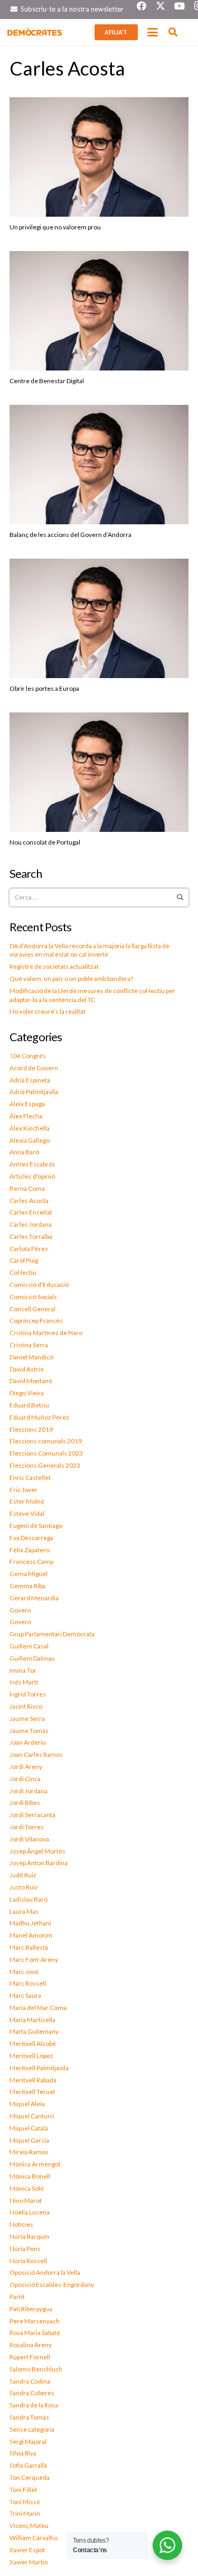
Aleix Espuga (27, 1104)
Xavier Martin (29, 2562)
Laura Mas (24, 1911)
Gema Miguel (29, 1574)
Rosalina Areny (31, 2345)
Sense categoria (32, 2429)
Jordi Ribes (25, 1803)
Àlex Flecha (26, 1116)
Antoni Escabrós (32, 1164)
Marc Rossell (28, 1983)
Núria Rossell (28, 2261)
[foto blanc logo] (35, 32)
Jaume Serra (27, 1718)
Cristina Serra (29, 1345)
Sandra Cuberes (32, 2393)
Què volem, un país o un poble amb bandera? (71, 979)
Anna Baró (24, 1152)
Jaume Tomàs (29, 1731)
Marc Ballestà (29, 1947)
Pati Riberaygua (31, 2309)
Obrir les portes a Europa (44, 688)
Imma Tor (23, 1670)
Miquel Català (29, 2128)
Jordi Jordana (29, 1791)
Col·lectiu (23, 1272)
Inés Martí (24, 1682)
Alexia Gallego (30, 1140)
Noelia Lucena (30, 2212)
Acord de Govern (34, 1068)
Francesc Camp (31, 1562)
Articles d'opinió (32, 1176)
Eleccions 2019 (31, 1429)
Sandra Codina (30, 2381)
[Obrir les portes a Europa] (99, 618)
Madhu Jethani (30, 1923)
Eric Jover (23, 1490)
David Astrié (27, 1369)
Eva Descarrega (31, 1538)
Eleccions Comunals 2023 (46, 1453)
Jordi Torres (27, 1827)
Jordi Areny (26, 1767)
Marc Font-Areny (34, 1959)
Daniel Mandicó (31, 1357)
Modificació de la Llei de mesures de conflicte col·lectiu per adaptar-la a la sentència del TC (92, 995)
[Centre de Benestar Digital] (99, 311)
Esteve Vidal (27, 1513)
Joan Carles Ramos (36, 1754)
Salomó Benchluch (36, 2369)
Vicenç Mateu (29, 2526)
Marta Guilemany (34, 2031)
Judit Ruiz (23, 1875)
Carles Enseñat (31, 1212)
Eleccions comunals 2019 (46, 1441)
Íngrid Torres (28, 1694)
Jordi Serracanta (32, 1815)
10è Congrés (28, 1056)
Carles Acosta (29, 1201)
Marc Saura (25, 1995)
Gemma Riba (27, 1586)
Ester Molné (27, 1501)
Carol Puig (24, 1260)
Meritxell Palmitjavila (39, 2068)
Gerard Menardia (34, 1598)
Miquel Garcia (29, 2140)
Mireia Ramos (29, 2152)
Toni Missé (25, 2502)
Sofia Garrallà (28, 2465)
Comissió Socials (33, 1297)
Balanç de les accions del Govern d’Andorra (70, 535)
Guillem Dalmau (32, 1658)
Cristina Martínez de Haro (46, 1333)
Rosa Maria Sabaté (35, 2333)
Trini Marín (25, 2513)
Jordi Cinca (25, 1779)
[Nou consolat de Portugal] (99, 772)
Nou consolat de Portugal (45, 842)
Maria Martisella (32, 2020)
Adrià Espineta (30, 1080)
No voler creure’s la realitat (48, 1011)
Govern (20, 1610)
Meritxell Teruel (32, 2092)
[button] (153, 32)
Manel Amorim (31, 1935)
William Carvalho (34, 2538)
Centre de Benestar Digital (47, 381)
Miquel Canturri (32, 2116)
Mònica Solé (27, 2188)
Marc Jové (24, 1972)
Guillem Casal (29, 1646)
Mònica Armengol (35, 2164)
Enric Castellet (30, 1477)
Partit (17, 2297)
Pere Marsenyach (35, 2321)
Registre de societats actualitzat (54, 966)
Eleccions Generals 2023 (45, 1465)
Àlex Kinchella (30, 1128)
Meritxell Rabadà (33, 2080)
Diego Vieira (27, 1393)
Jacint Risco (26, 1706)
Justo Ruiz (24, 1887)
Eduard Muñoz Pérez (39, 1417)
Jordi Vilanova (29, 1839)
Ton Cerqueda (30, 2477)
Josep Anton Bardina (39, 1863)
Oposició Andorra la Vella (45, 2272)
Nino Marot (26, 2200)
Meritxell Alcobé (33, 2044)
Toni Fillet (23, 2490)
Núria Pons (25, 2249)
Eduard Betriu (29, 1405)
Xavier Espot (27, 2550)
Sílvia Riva (23, 2453)
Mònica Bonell (30, 2176)
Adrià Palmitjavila (34, 1092)
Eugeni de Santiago (36, 1526)
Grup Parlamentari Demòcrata (52, 1634)
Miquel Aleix (27, 2104)
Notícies (21, 2224)
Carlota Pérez (29, 1249)
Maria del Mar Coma (38, 2008)
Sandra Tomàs (29, 2417)
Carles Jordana (31, 1224)
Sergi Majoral (28, 2441)
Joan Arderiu (28, 1742)
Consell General (32, 1309)
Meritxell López (31, 2056)
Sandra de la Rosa (34, 2405)
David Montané (31, 1381)
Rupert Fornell (30, 2357)
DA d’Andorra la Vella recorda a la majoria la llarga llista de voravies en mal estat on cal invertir (89, 950)
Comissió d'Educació (39, 1285)
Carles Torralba (31, 1236)
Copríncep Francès (36, 1321)
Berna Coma (27, 1188)
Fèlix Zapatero (30, 1550)
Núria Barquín (29, 2236)
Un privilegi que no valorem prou (55, 227)
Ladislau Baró (29, 1899)
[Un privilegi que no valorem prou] (99, 157)
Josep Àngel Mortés (37, 1851)
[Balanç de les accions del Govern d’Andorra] (99, 465)
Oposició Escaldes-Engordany (52, 2285)
